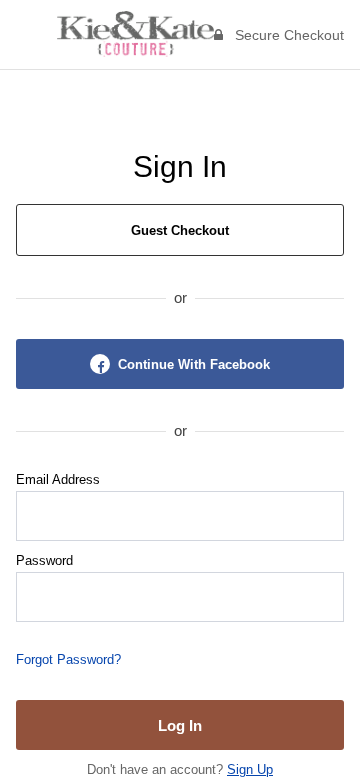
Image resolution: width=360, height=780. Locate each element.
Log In (180, 725)
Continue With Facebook (194, 364)
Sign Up (250, 769)
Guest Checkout (180, 230)
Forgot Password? (68, 659)
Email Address (58, 479)
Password (44, 560)
